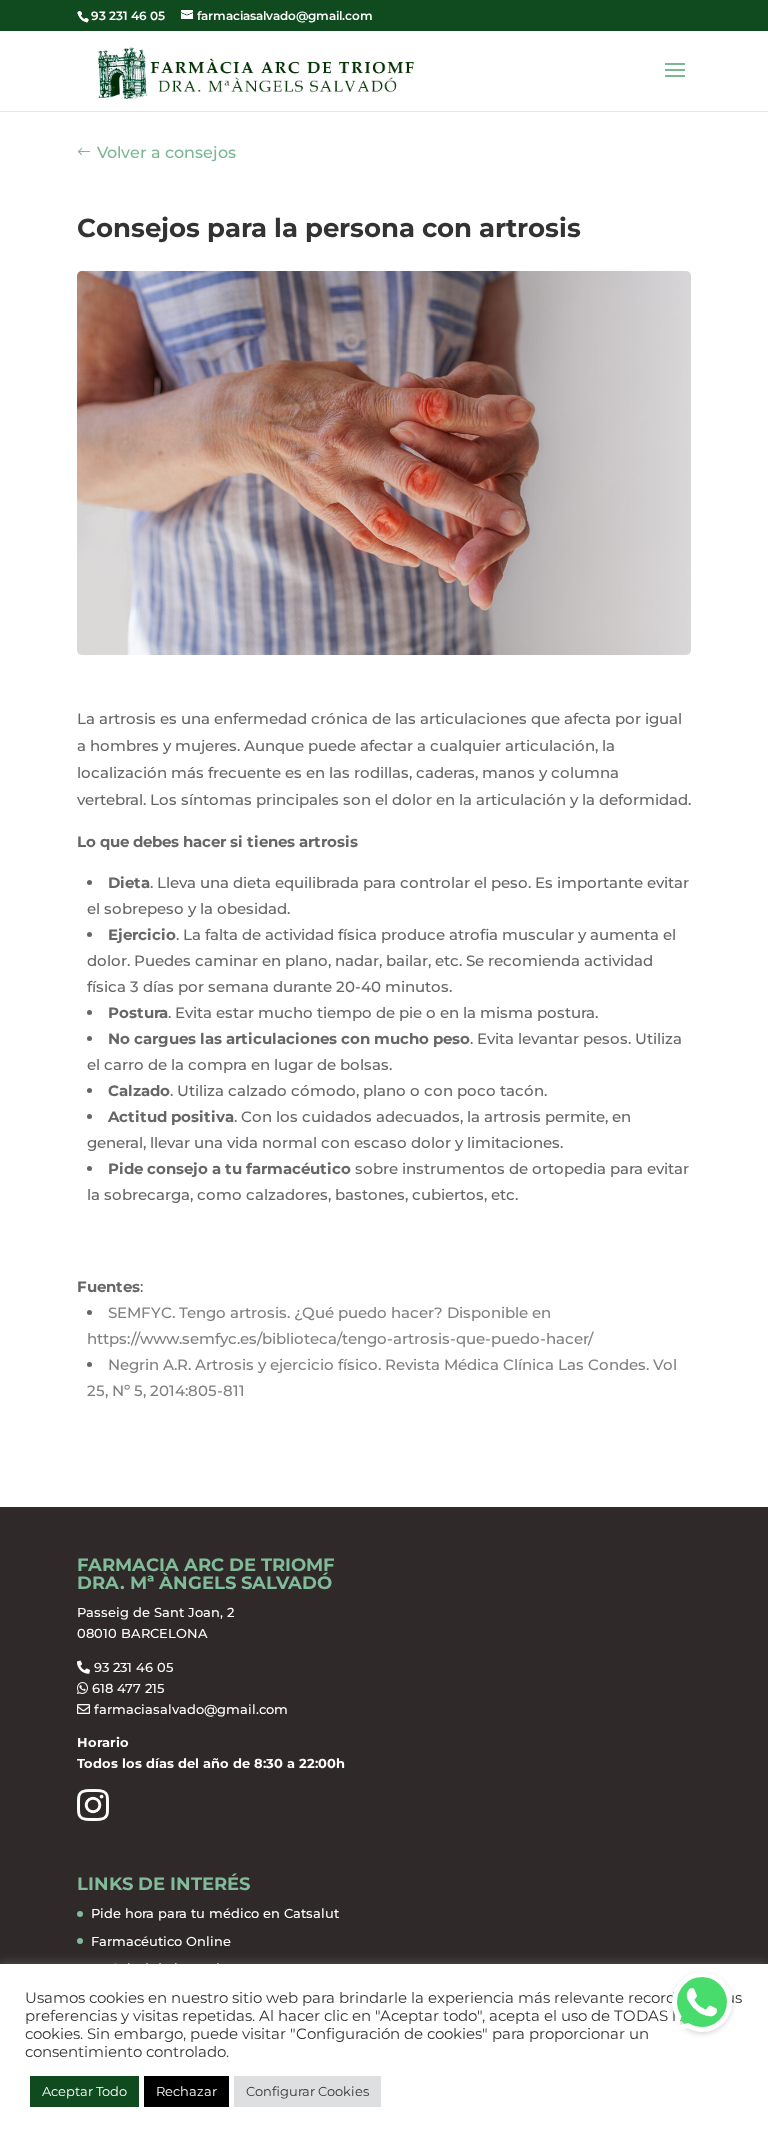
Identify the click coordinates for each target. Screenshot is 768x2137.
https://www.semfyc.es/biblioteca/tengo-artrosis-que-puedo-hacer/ (340, 1338)
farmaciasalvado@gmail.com (191, 1709)
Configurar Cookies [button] (307, 2091)
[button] (702, 2002)
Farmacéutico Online (161, 1941)
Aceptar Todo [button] (84, 2091)
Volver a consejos (166, 152)
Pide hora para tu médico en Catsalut (215, 1913)
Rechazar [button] (186, 2091)
